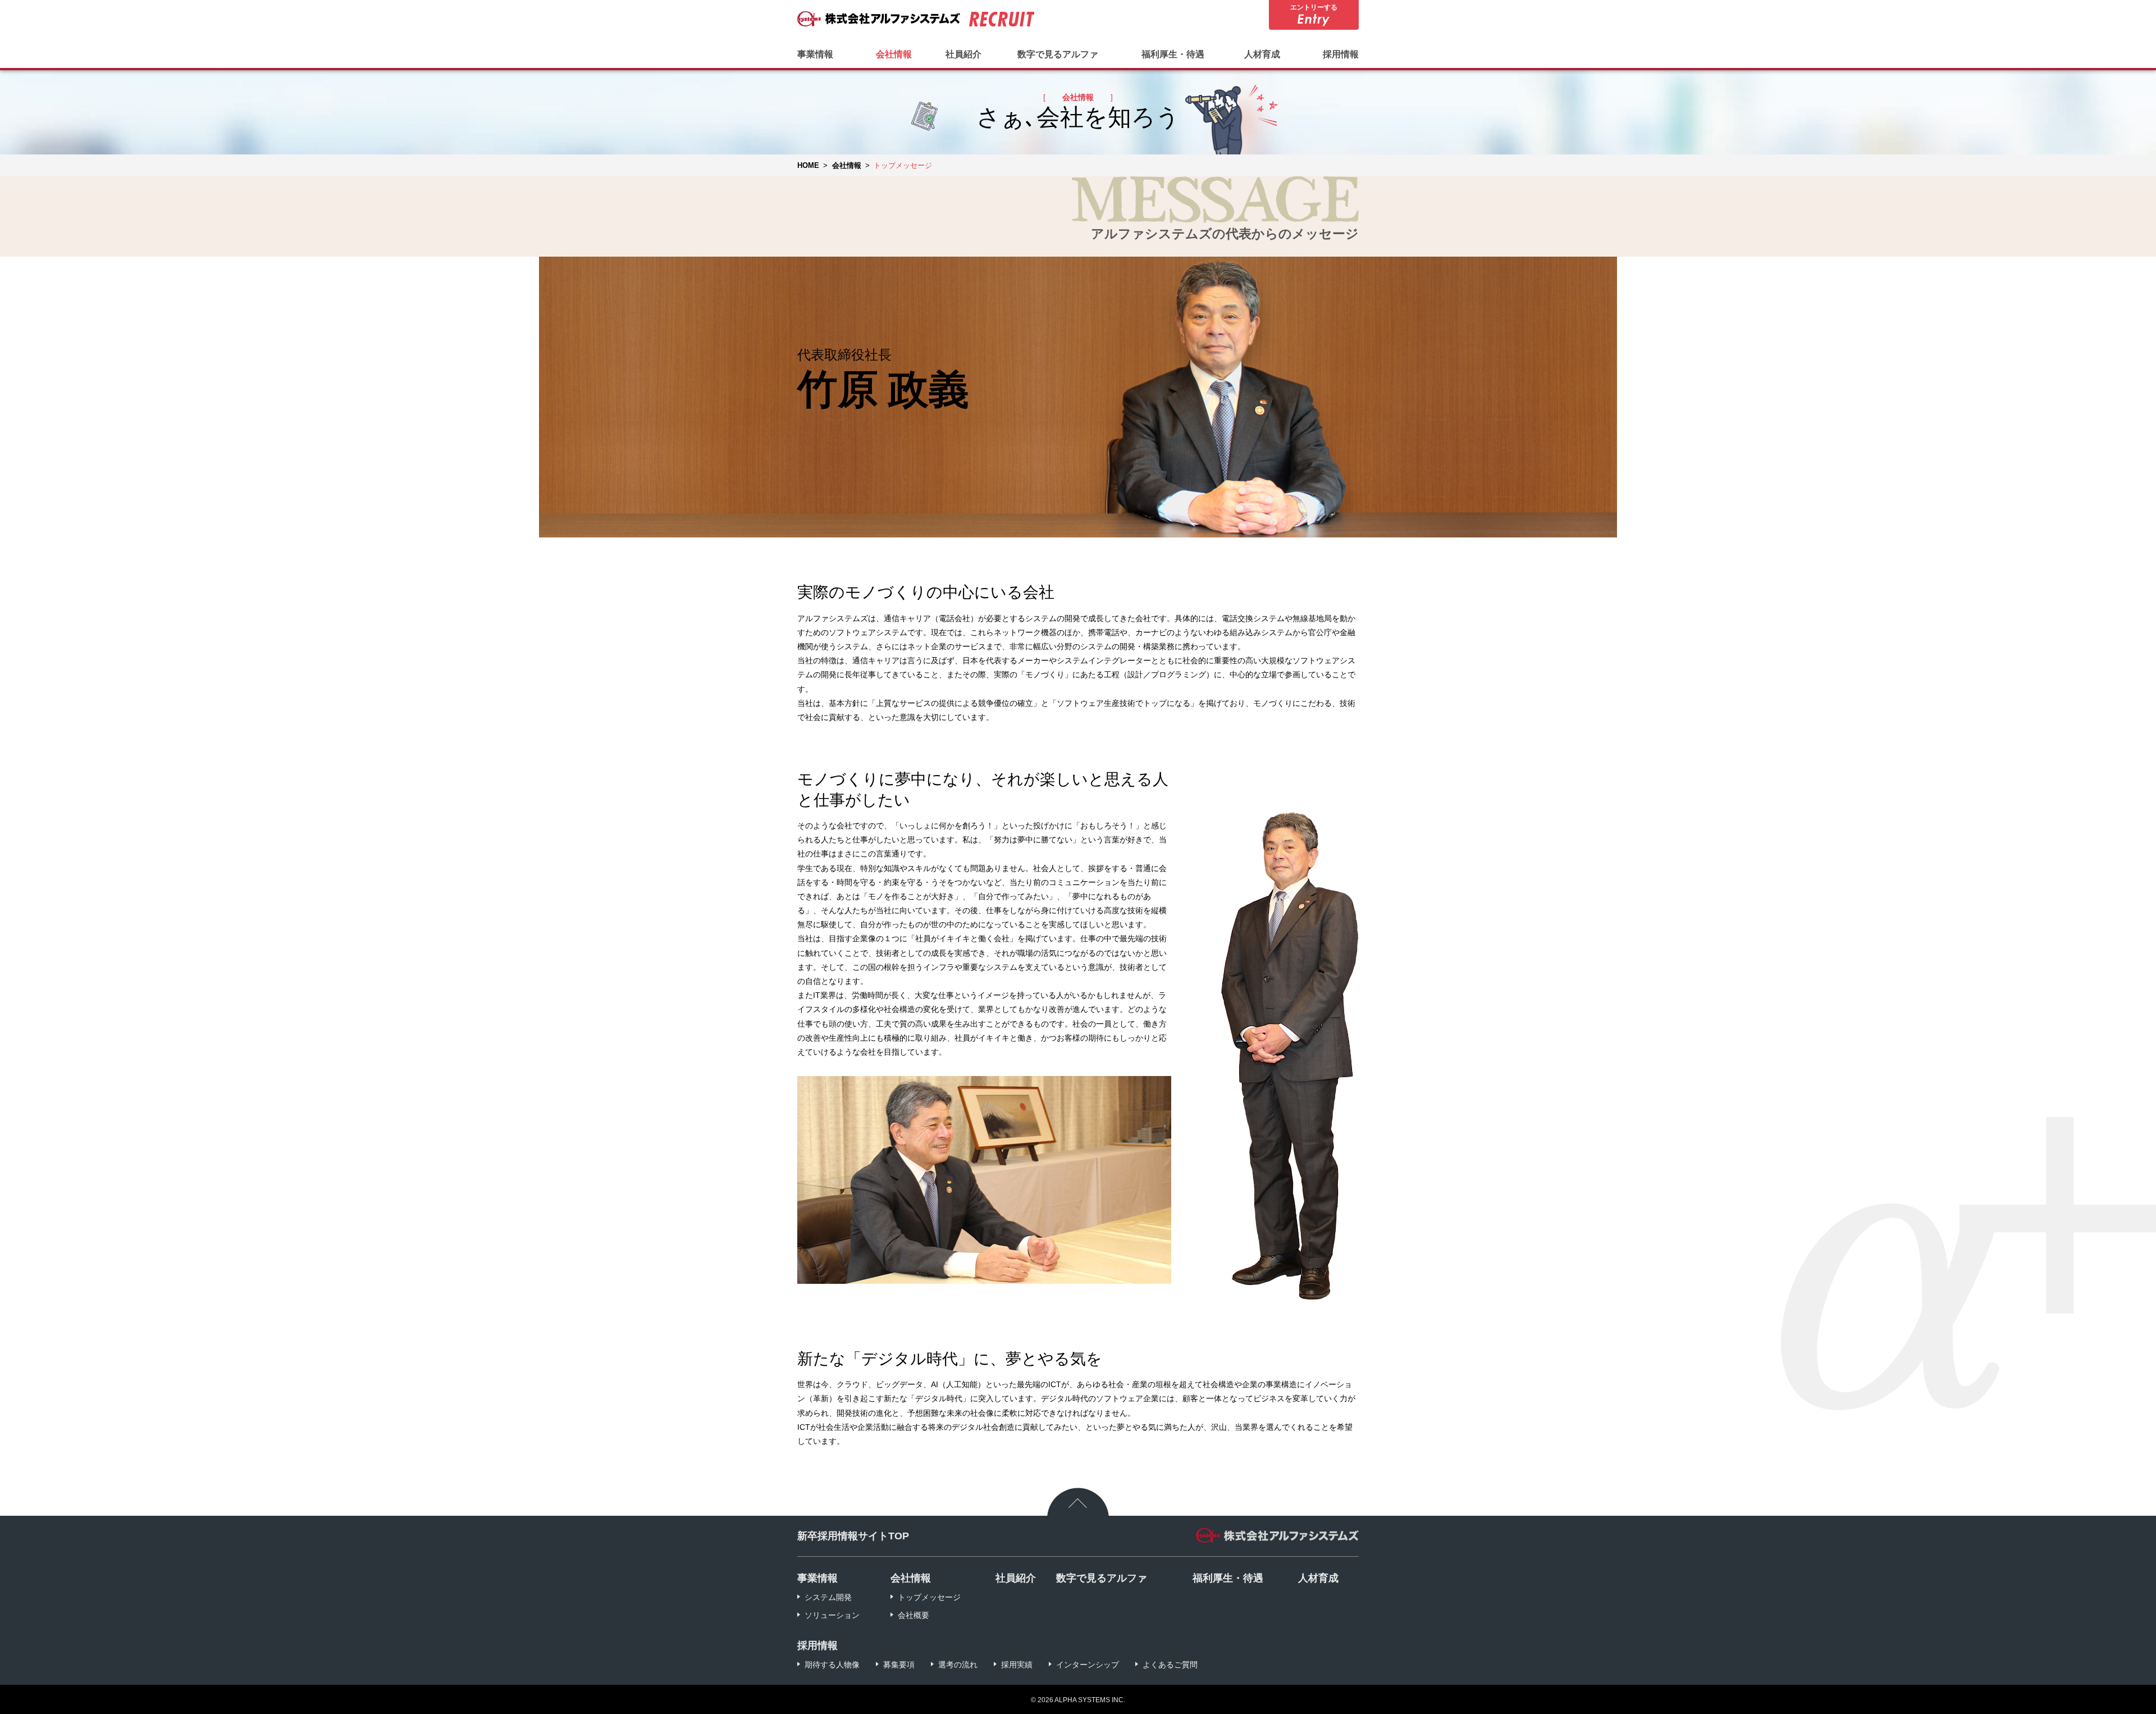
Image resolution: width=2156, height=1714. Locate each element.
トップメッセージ (929, 1597)
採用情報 (1341, 54)
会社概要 (913, 1615)
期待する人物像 (832, 1665)
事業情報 (815, 54)
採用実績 (1017, 1665)
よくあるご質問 (1170, 1665)
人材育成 (1262, 54)
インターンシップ (1088, 1665)
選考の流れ (958, 1665)
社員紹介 (963, 54)
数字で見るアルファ (1058, 54)
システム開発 (828, 1597)
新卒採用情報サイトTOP (853, 1536)
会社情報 (894, 54)
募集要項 (899, 1665)
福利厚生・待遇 (1173, 54)
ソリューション (832, 1615)
